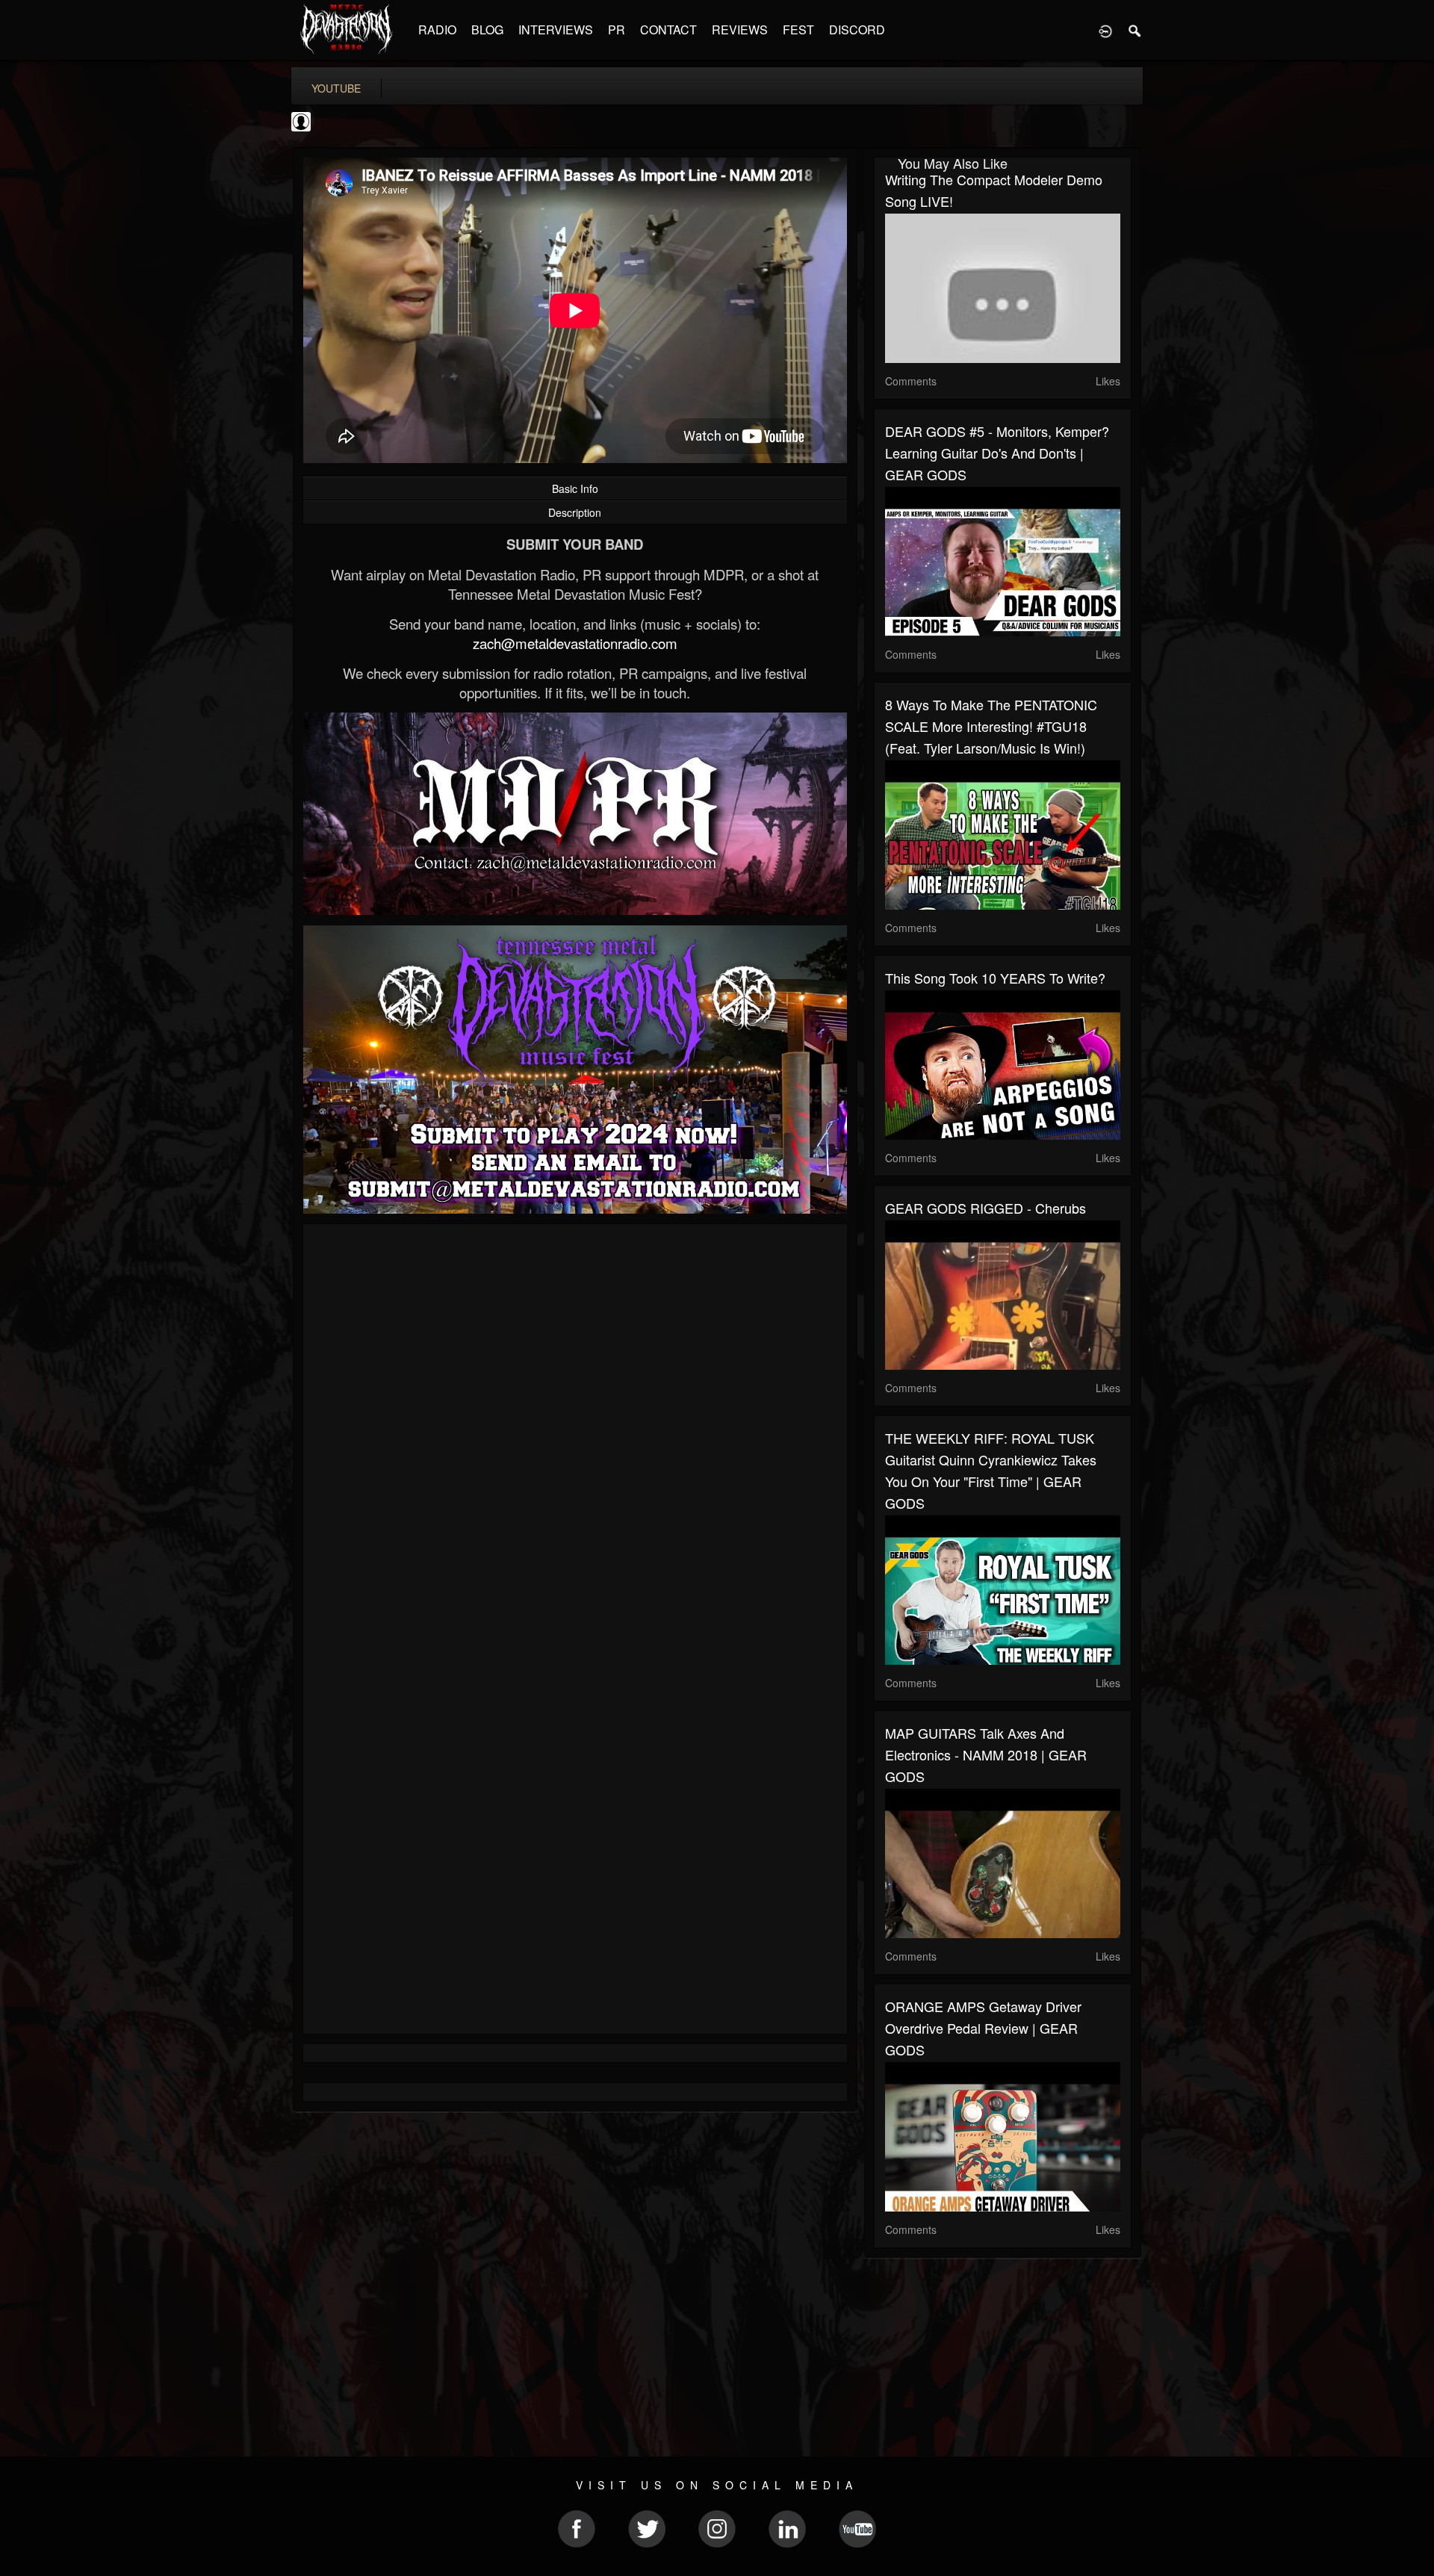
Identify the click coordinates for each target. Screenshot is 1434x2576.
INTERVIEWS (556, 30)
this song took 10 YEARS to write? (995, 978)
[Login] (1105, 30)
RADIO (437, 30)
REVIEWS (740, 30)
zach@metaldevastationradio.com (575, 643)
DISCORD (857, 30)
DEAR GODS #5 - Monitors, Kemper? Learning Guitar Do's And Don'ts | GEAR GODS (997, 453)
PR (617, 30)
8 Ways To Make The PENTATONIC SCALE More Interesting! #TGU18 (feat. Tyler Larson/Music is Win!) (991, 726)
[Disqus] (575, 1435)
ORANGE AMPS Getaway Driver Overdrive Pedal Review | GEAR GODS (983, 2028)
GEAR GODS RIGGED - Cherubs (986, 1208)
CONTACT (668, 30)
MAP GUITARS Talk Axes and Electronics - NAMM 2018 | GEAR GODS (986, 1754)
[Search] (1135, 30)
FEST (798, 30)
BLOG (487, 30)
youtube (336, 88)
